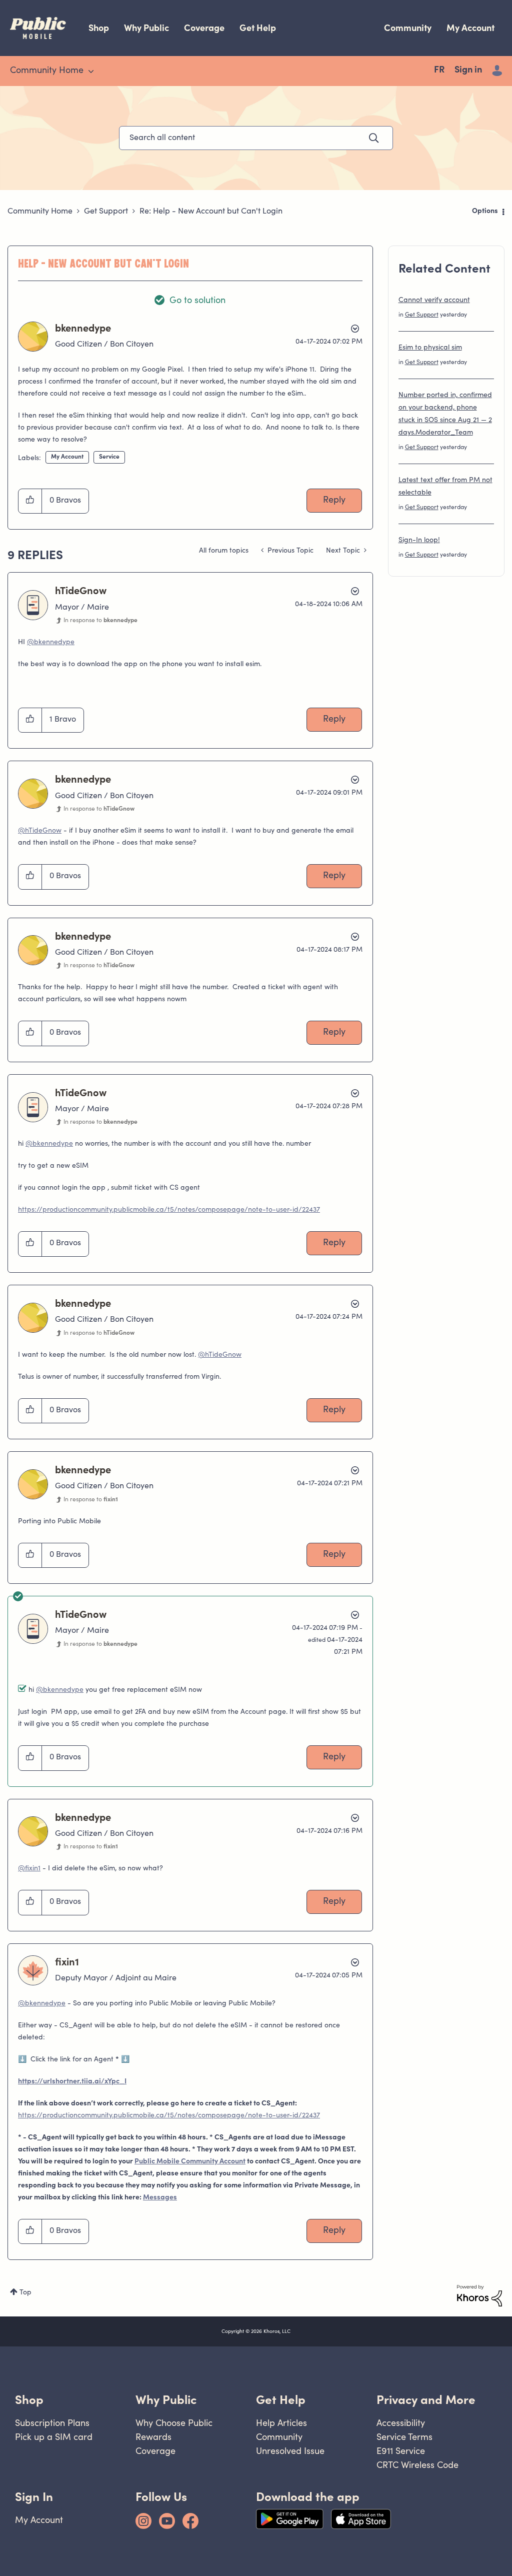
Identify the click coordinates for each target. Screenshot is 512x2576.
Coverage (204, 28)
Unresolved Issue (290, 2451)
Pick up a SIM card (54, 2437)
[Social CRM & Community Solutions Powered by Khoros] (479, 2296)
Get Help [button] (281, 2400)
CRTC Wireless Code (417, 2465)
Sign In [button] (34, 2497)
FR (439, 71)
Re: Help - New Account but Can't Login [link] (211, 212)
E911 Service (401, 2451)
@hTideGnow (40, 831)
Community (408, 28)
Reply (334, 501)
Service (109, 457)
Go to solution (197, 301)
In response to (100, 621)
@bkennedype (51, 643)
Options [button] (485, 212)
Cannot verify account (434, 301)
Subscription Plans (52, 2423)
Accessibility (401, 2423)
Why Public (146, 28)
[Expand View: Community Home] (91, 72)
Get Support (106, 212)
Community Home (40, 212)
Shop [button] (29, 2400)
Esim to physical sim (430, 348)
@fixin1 (29, 1869)
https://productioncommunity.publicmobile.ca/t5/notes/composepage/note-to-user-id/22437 (169, 1210)
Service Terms (404, 2437)
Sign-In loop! (419, 541)
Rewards (153, 2437)
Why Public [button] (166, 2400)
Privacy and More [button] (426, 2400)
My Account (470, 28)
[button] (30, 501)
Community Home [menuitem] (47, 71)
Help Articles (281, 2423)
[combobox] (256, 138)
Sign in (468, 71)
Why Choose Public (174, 2423)
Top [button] (25, 2293)
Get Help (258, 28)
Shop (99, 28)
